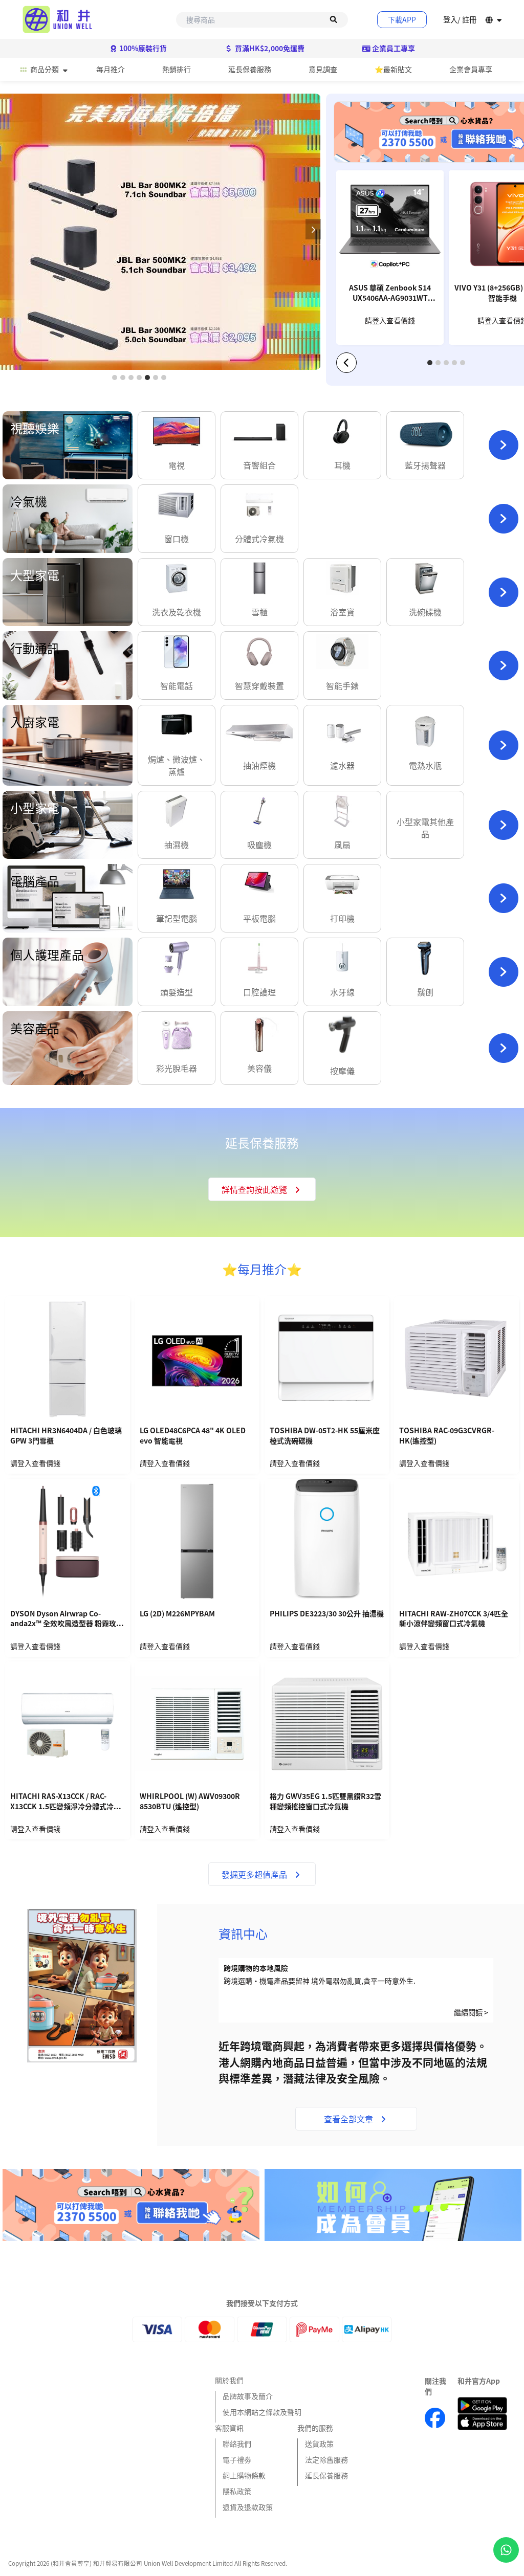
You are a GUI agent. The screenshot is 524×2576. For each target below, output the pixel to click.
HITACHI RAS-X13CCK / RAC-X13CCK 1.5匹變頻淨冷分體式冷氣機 (65, 1802)
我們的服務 (315, 2428)
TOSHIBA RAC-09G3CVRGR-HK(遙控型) (447, 1436)
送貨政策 (319, 2444)
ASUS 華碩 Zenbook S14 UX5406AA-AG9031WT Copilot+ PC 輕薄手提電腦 (390, 294)
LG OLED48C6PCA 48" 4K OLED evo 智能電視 (193, 1436)
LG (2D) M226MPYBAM (177, 1614)
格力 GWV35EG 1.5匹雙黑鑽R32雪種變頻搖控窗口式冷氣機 (325, 1801)
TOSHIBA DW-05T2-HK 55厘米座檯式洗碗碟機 (325, 1436)
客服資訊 (229, 2428)
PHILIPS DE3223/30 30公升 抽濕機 (327, 1614)
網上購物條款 (244, 2475)
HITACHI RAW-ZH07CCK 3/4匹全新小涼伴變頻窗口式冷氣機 (454, 1619)
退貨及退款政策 (248, 2507)
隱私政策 (237, 2491)
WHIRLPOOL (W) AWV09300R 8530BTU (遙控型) (190, 1801)
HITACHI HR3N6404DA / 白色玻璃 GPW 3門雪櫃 (66, 1436)
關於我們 (229, 2380)
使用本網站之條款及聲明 (262, 2412)
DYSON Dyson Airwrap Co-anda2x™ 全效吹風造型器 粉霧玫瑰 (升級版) (67, 1619)
